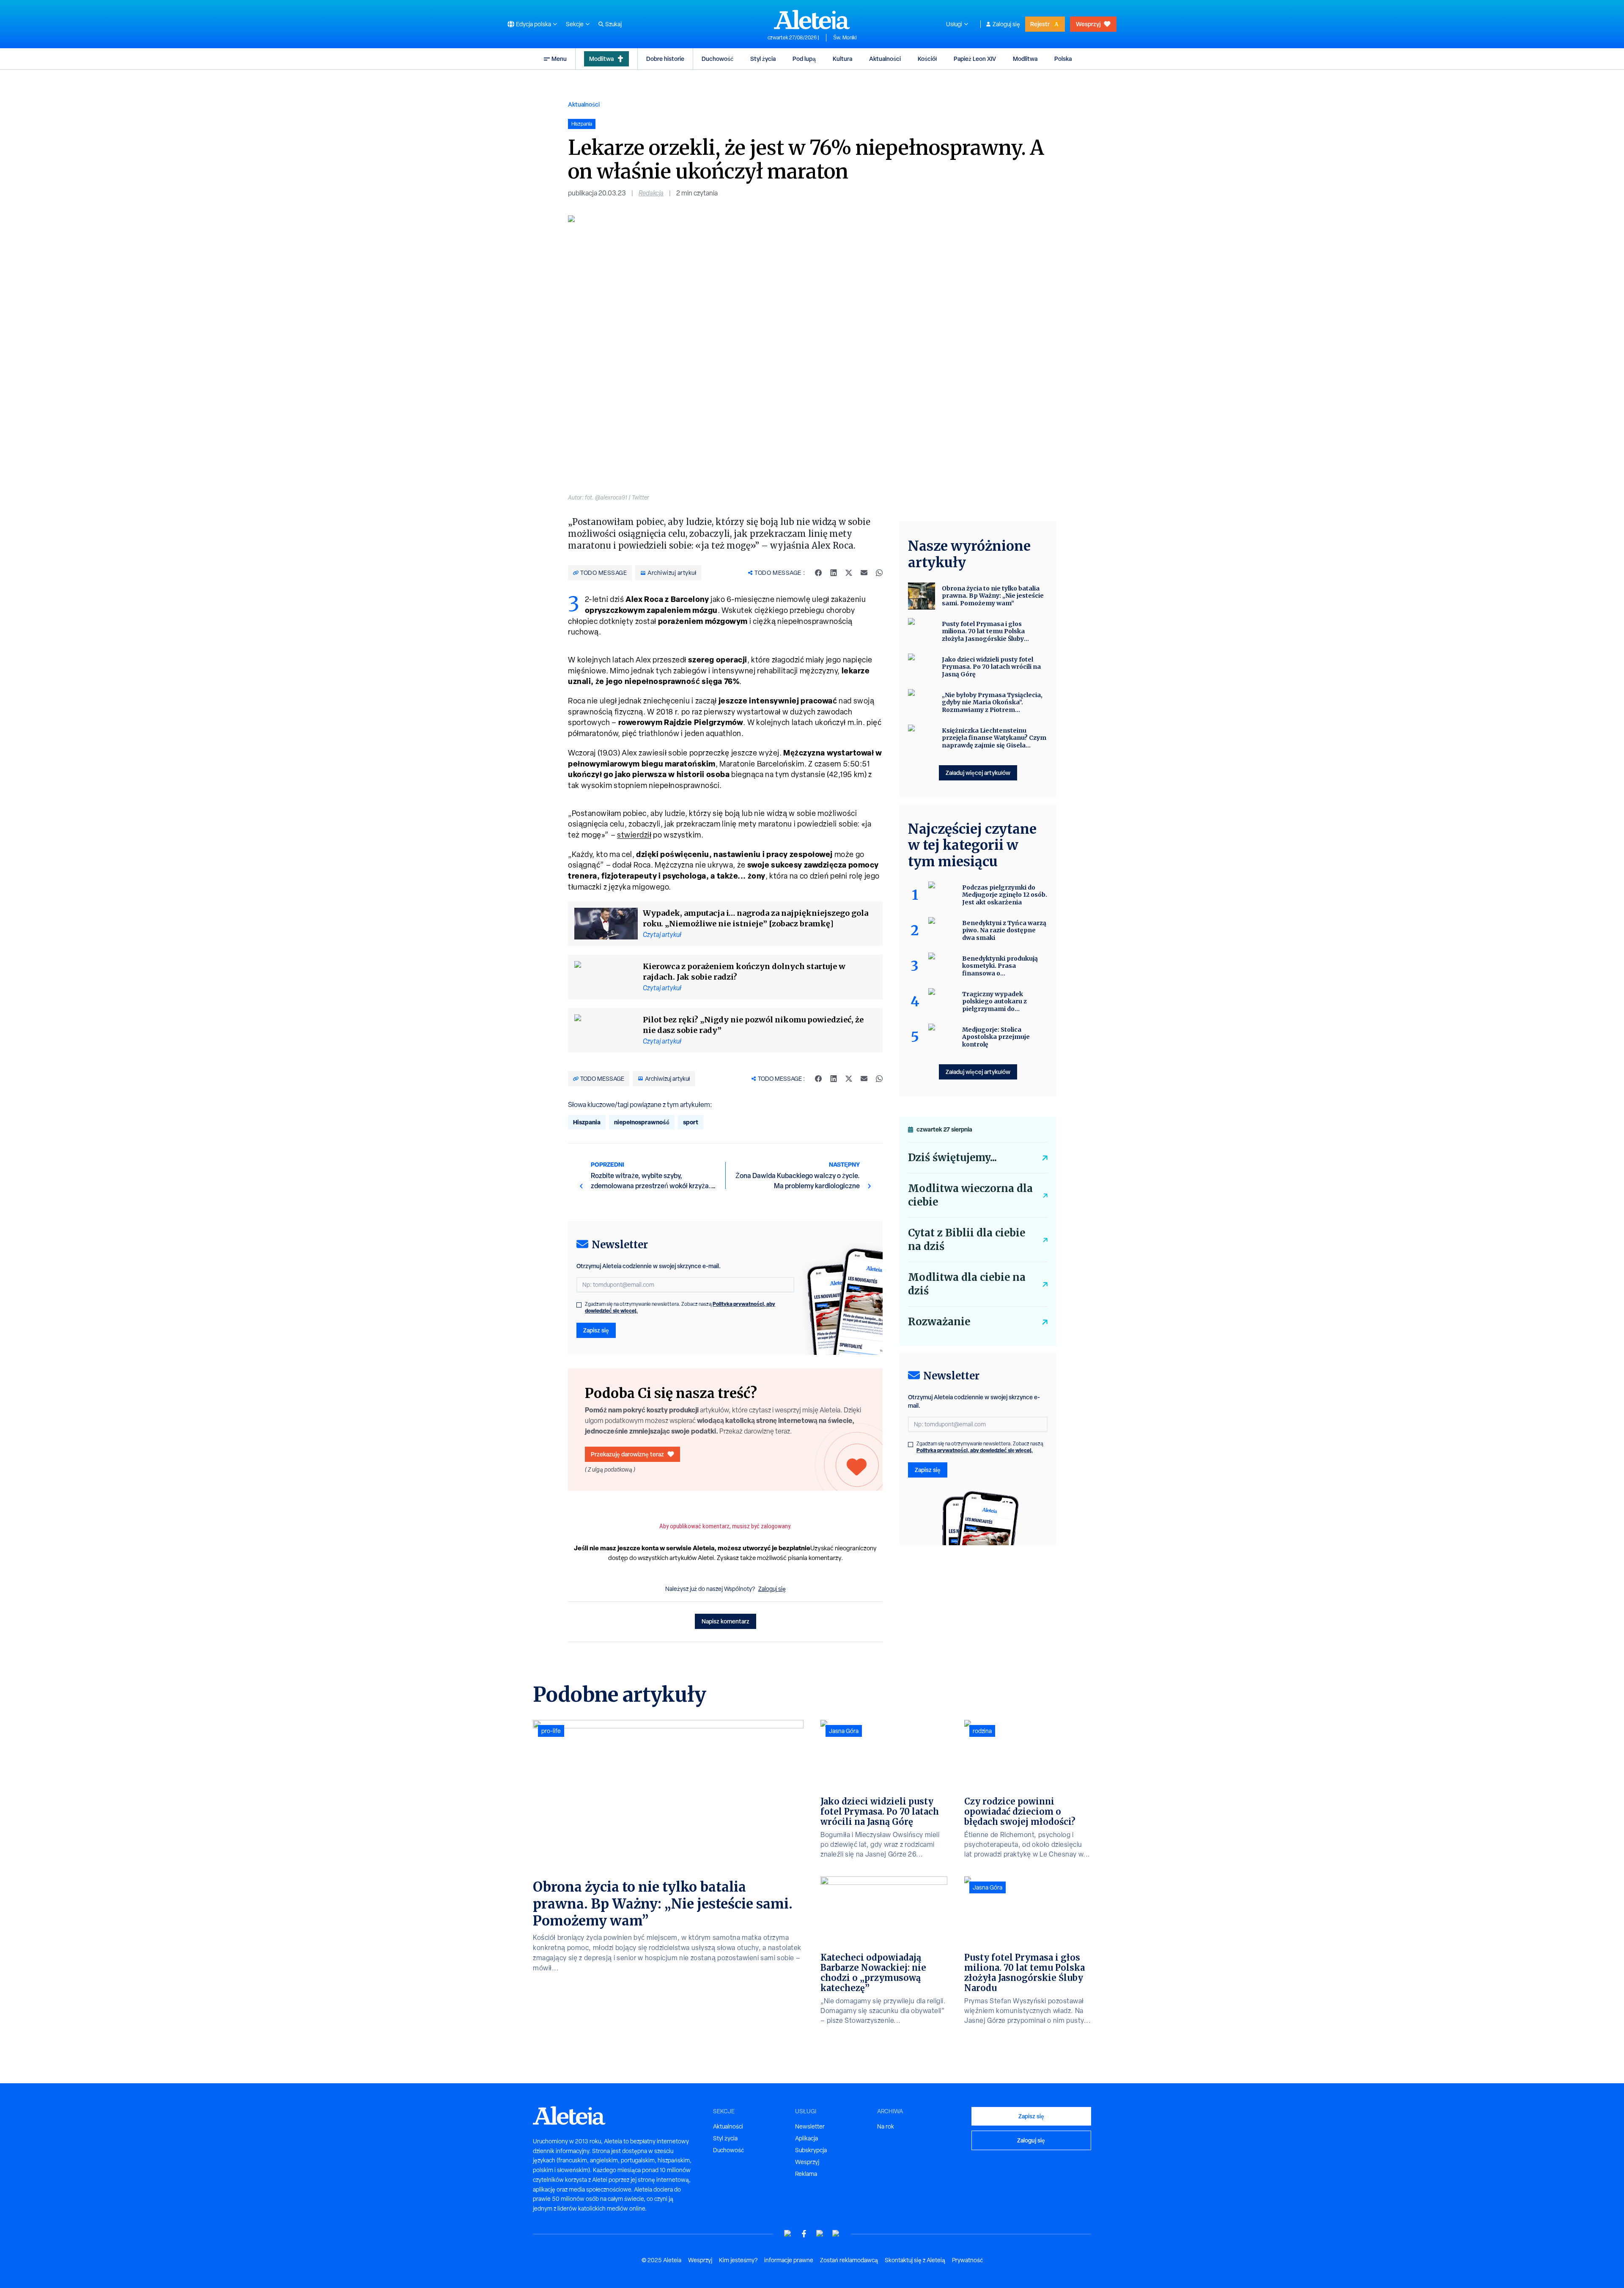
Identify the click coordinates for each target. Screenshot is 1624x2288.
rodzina (982, 1731)
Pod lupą (804, 59)
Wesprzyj (1088, 24)
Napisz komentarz (726, 1621)
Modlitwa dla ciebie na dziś (967, 1284)
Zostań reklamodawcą (849, 2260)
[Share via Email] (864, 573)
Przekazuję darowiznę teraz (627, 1454)
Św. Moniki (845, 38)
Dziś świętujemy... (952, 1158)
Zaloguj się (1006, 24)
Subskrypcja (811, 2150)
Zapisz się (596, 1330)
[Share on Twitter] (849, 573)
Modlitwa (601, 59)
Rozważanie (939, 1322)
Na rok (886, 2126)
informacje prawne (789, 2260)
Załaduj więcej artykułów (978, 773)
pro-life (551, 1731)
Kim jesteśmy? (738, 2260)
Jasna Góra (844, 1731)
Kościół (927, 59)
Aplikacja (807, 2138)
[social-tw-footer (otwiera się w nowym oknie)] (820, 2234)
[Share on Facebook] (818, 573)
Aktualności (885, 59)
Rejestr (1040, 24)
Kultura (842, 59)
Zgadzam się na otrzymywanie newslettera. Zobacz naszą (680, 1307)
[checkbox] (579, 1305)
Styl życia (763, 59)
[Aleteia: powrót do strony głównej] (812, 19)
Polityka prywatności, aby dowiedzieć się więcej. (975, 1450)
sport (691, 1122)
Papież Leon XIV (975, 59)
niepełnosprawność (642, 1122)
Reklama (806, 2174)
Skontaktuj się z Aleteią (915, 2260)
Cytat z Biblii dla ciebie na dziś (967, 1240)
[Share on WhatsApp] (879, 573)
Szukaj (613, 24)
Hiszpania (587, 1122)
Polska (1063, 59)
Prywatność (967, 2260)
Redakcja (651, 193)
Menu (559, 59)
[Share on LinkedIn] (834, 573)
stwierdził (634, 835)
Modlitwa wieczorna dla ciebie (970, 1195)
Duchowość (717, 59)
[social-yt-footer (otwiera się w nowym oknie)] (788, 2234)
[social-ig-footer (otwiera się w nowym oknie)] (836, 2234)
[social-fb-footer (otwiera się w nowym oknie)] (804, 2234)
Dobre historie (665, 59)
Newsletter (810, 2126)
